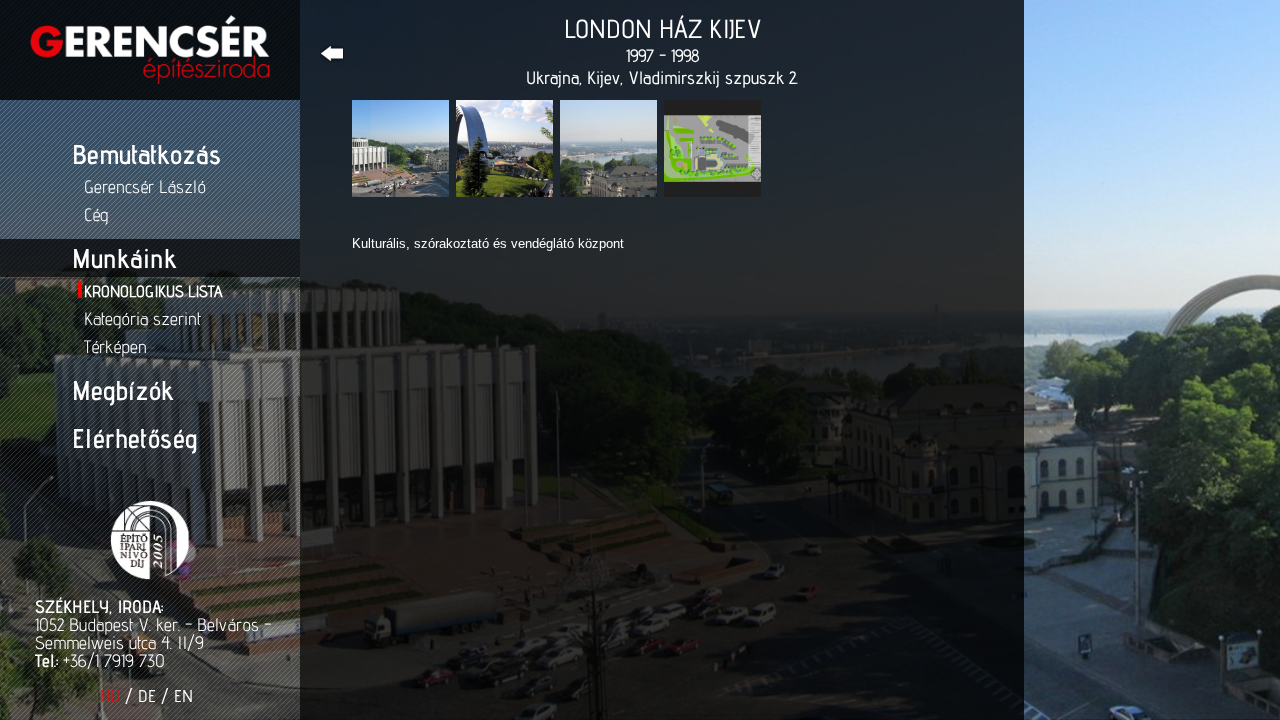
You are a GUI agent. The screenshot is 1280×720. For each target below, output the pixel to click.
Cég (96, 214)
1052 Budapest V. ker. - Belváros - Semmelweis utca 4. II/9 (153, 633)
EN (183, 696)
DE (147, 696)
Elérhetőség (134, 438)
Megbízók (122, 390)
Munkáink (124, 258)
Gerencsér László (145, 186)
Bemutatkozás (146, 154)
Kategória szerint (142, 318)
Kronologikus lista (153, 291)
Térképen (115, 346)
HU (110, 696)
